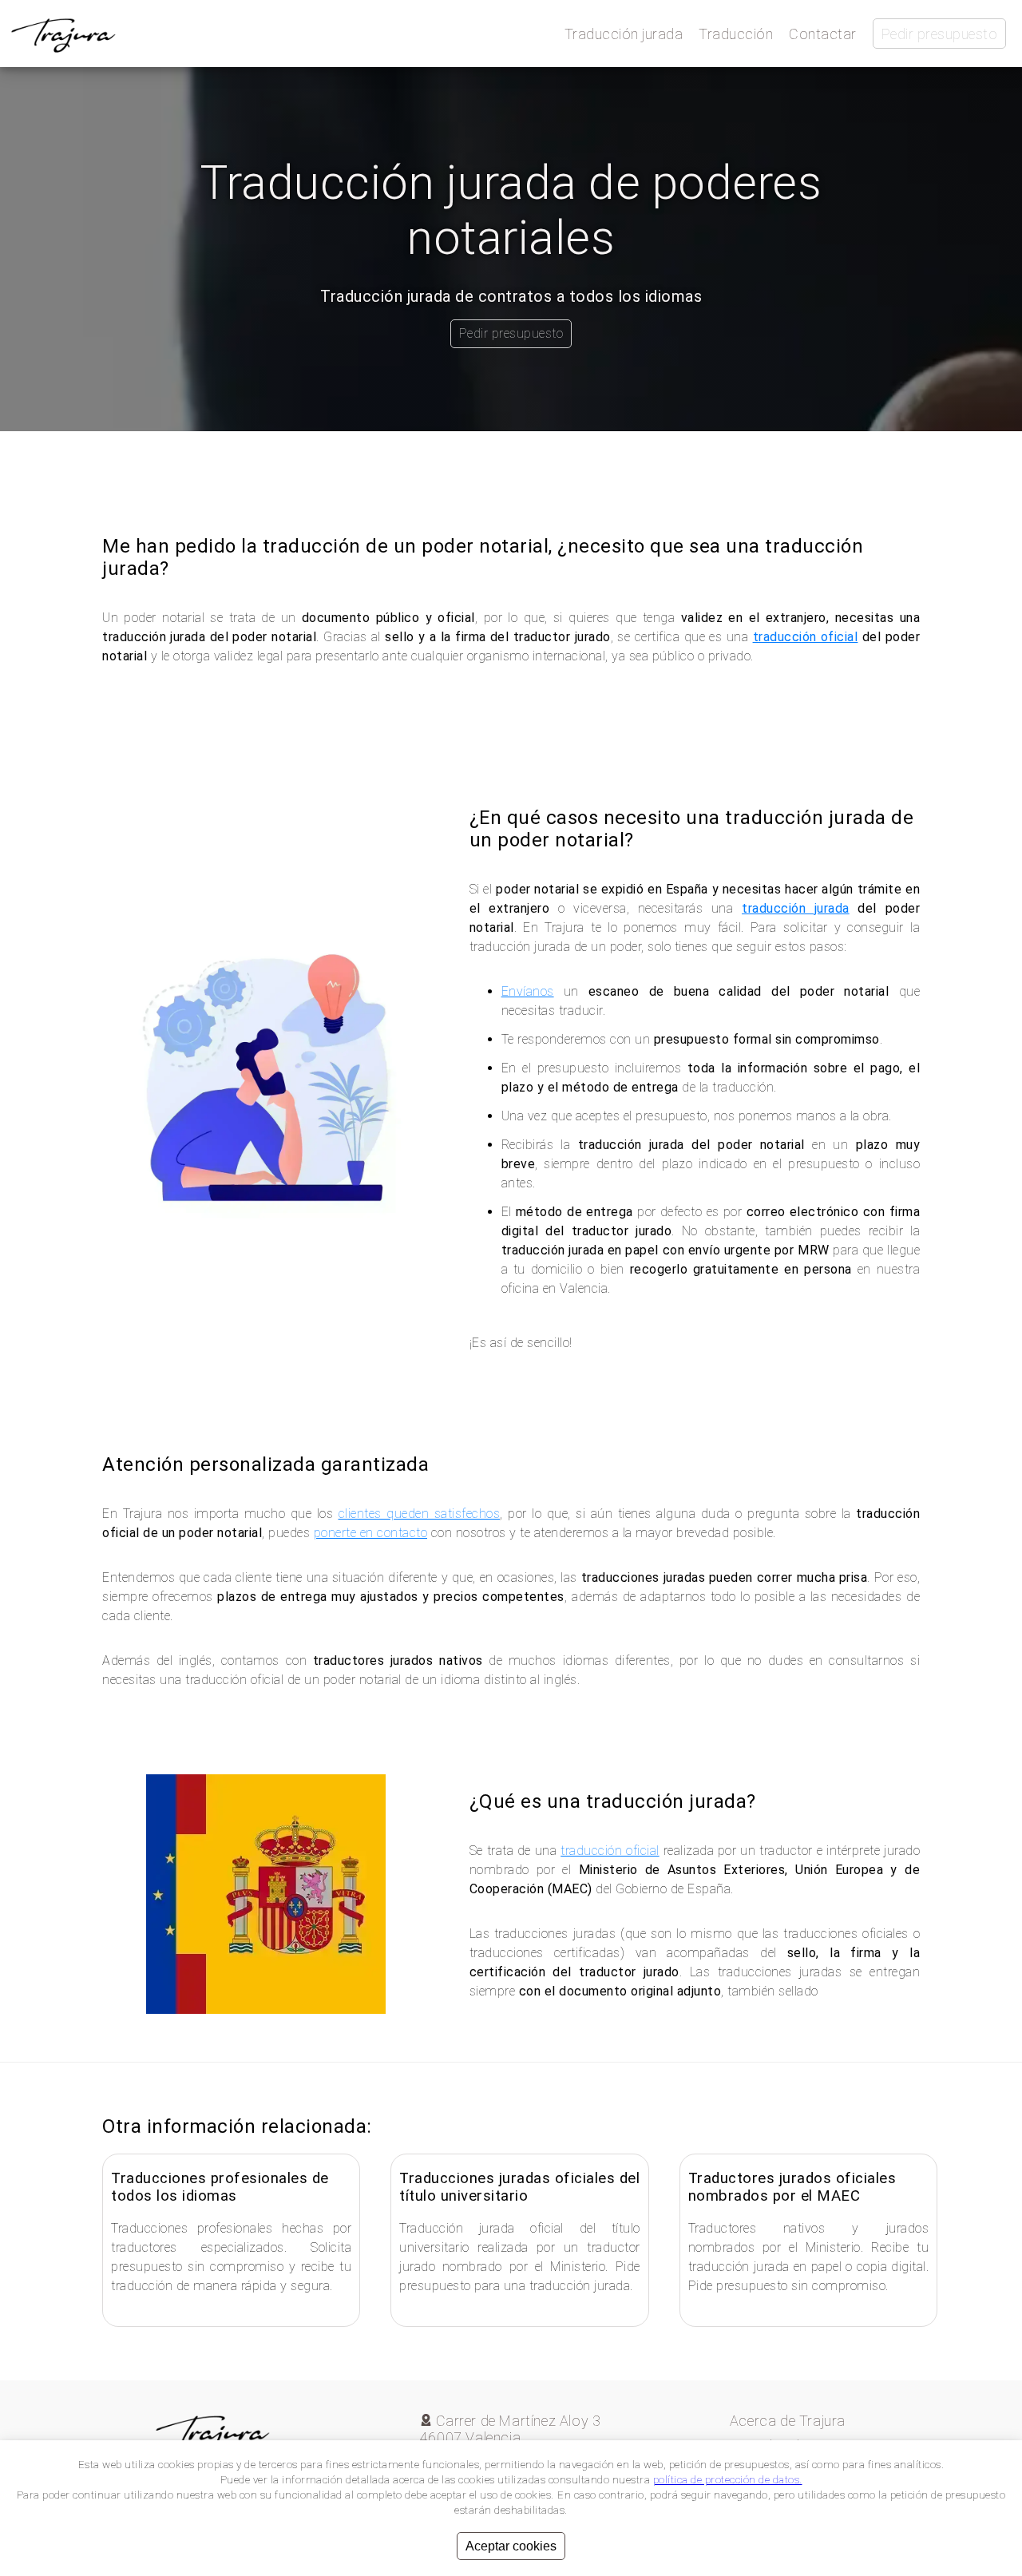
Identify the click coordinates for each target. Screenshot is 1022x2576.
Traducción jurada (624, 34)
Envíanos (528, 991)
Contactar (823, 34)
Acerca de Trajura (788, 2421)
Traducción (736, 34)
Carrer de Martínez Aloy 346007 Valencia (511, 2429)
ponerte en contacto (371, 1533)
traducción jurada (796, 908)
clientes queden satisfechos (420, 1514)
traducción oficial (806, 637)
